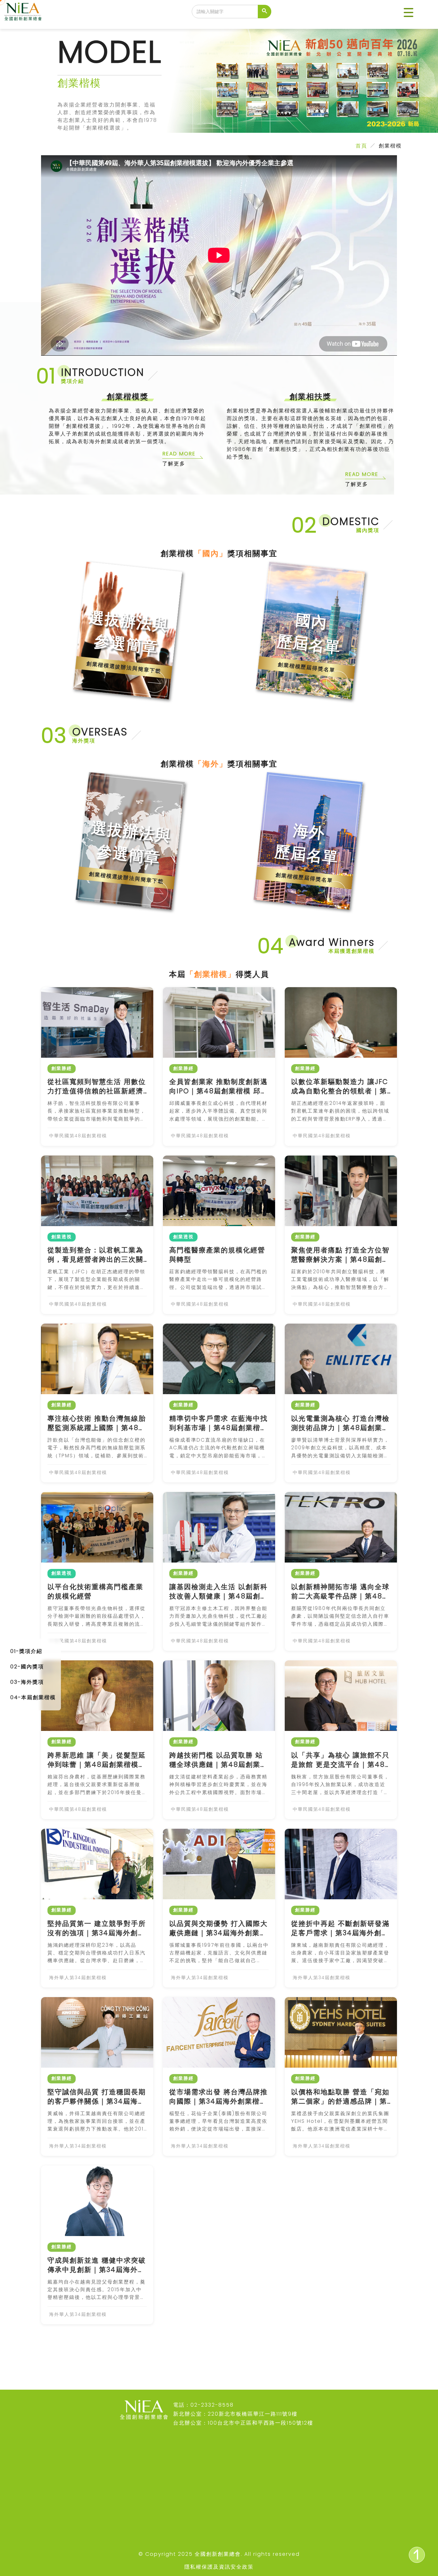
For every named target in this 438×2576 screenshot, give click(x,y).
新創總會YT (186, 2501)
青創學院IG (186, 2527)
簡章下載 (122, 2514)
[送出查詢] (265, 12)
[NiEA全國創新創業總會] (23, 12)
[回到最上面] (417, 2555)
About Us (245, 2495)
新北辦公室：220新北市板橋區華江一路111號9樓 (235, 2414)
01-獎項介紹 (26, 1651)
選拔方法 (122, 2501)
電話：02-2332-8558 (203, 2405)
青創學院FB (186, 2514)
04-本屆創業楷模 (33, 1697)
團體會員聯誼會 (69, 2527)
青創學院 (61, 2501)
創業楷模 (122, 2476)
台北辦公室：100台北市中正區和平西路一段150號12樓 (243, 2423)
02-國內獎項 (27, 1667)
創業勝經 (122, 2489)
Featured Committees (250, 2523)
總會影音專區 (188, 2476)
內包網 (58, 2476)
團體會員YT (186, 2540)
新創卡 (58, 2489)
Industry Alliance (244, 2543)
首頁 (361, 146)
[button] (409, 13)
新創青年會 (63, 2514)
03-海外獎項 (27, 1682)
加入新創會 (63, 2540)
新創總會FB (186, 2489)
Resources (248, 2507)
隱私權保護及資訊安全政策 (219, 2567)
